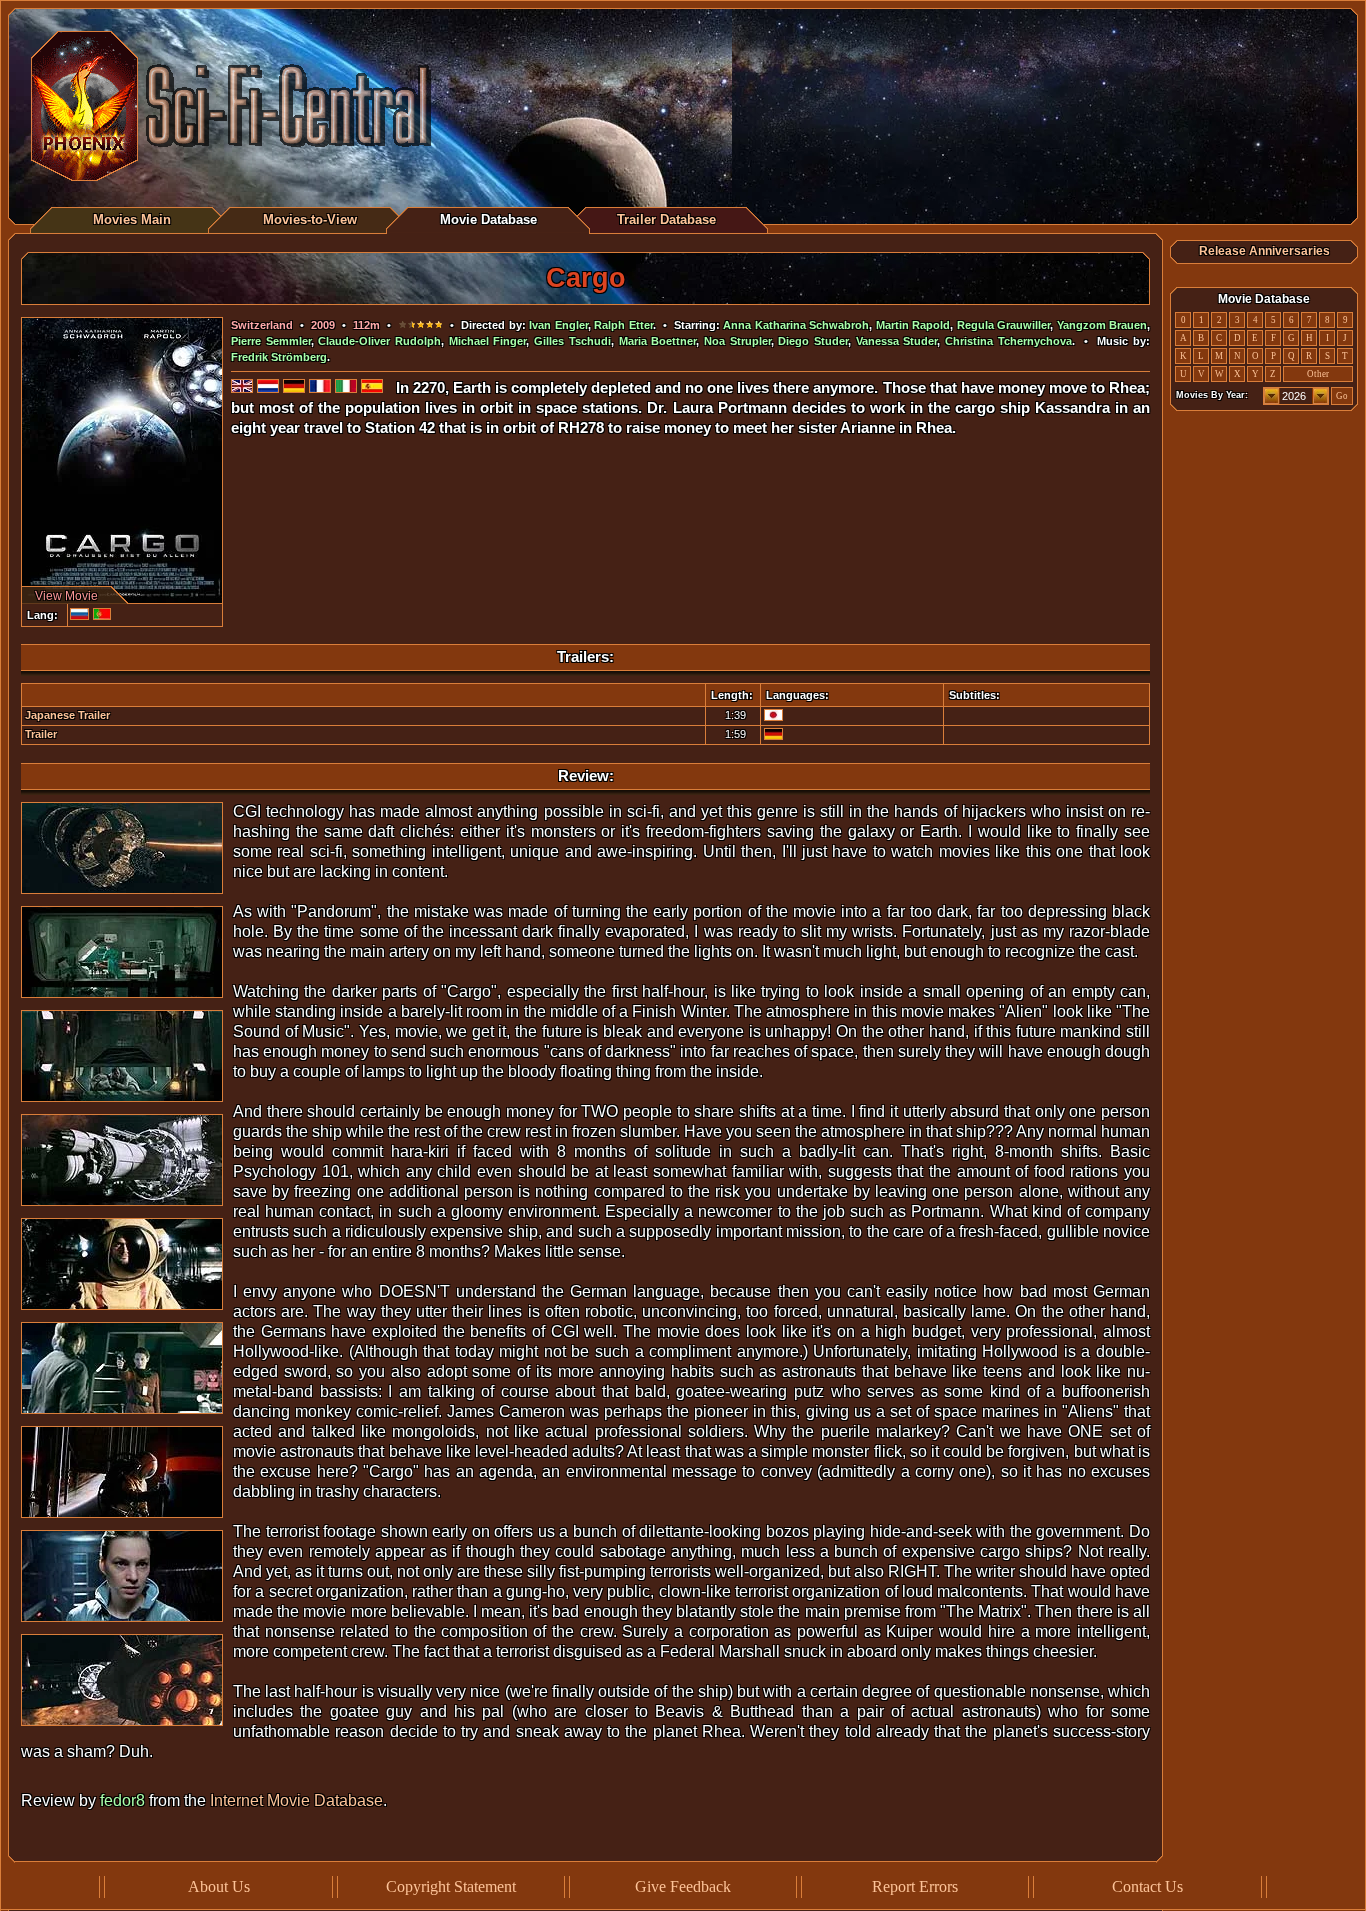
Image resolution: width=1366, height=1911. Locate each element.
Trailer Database (666, 219)
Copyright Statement (451, 1886)
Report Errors (915, 1886)
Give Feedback (683, 1886)
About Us (219, 1886)
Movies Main (132, 219)
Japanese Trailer (67, 715)
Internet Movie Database (296, 1800)
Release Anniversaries (1264, 251)
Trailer (41, 734)
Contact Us (1147, 1886)
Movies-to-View (310, 219)
